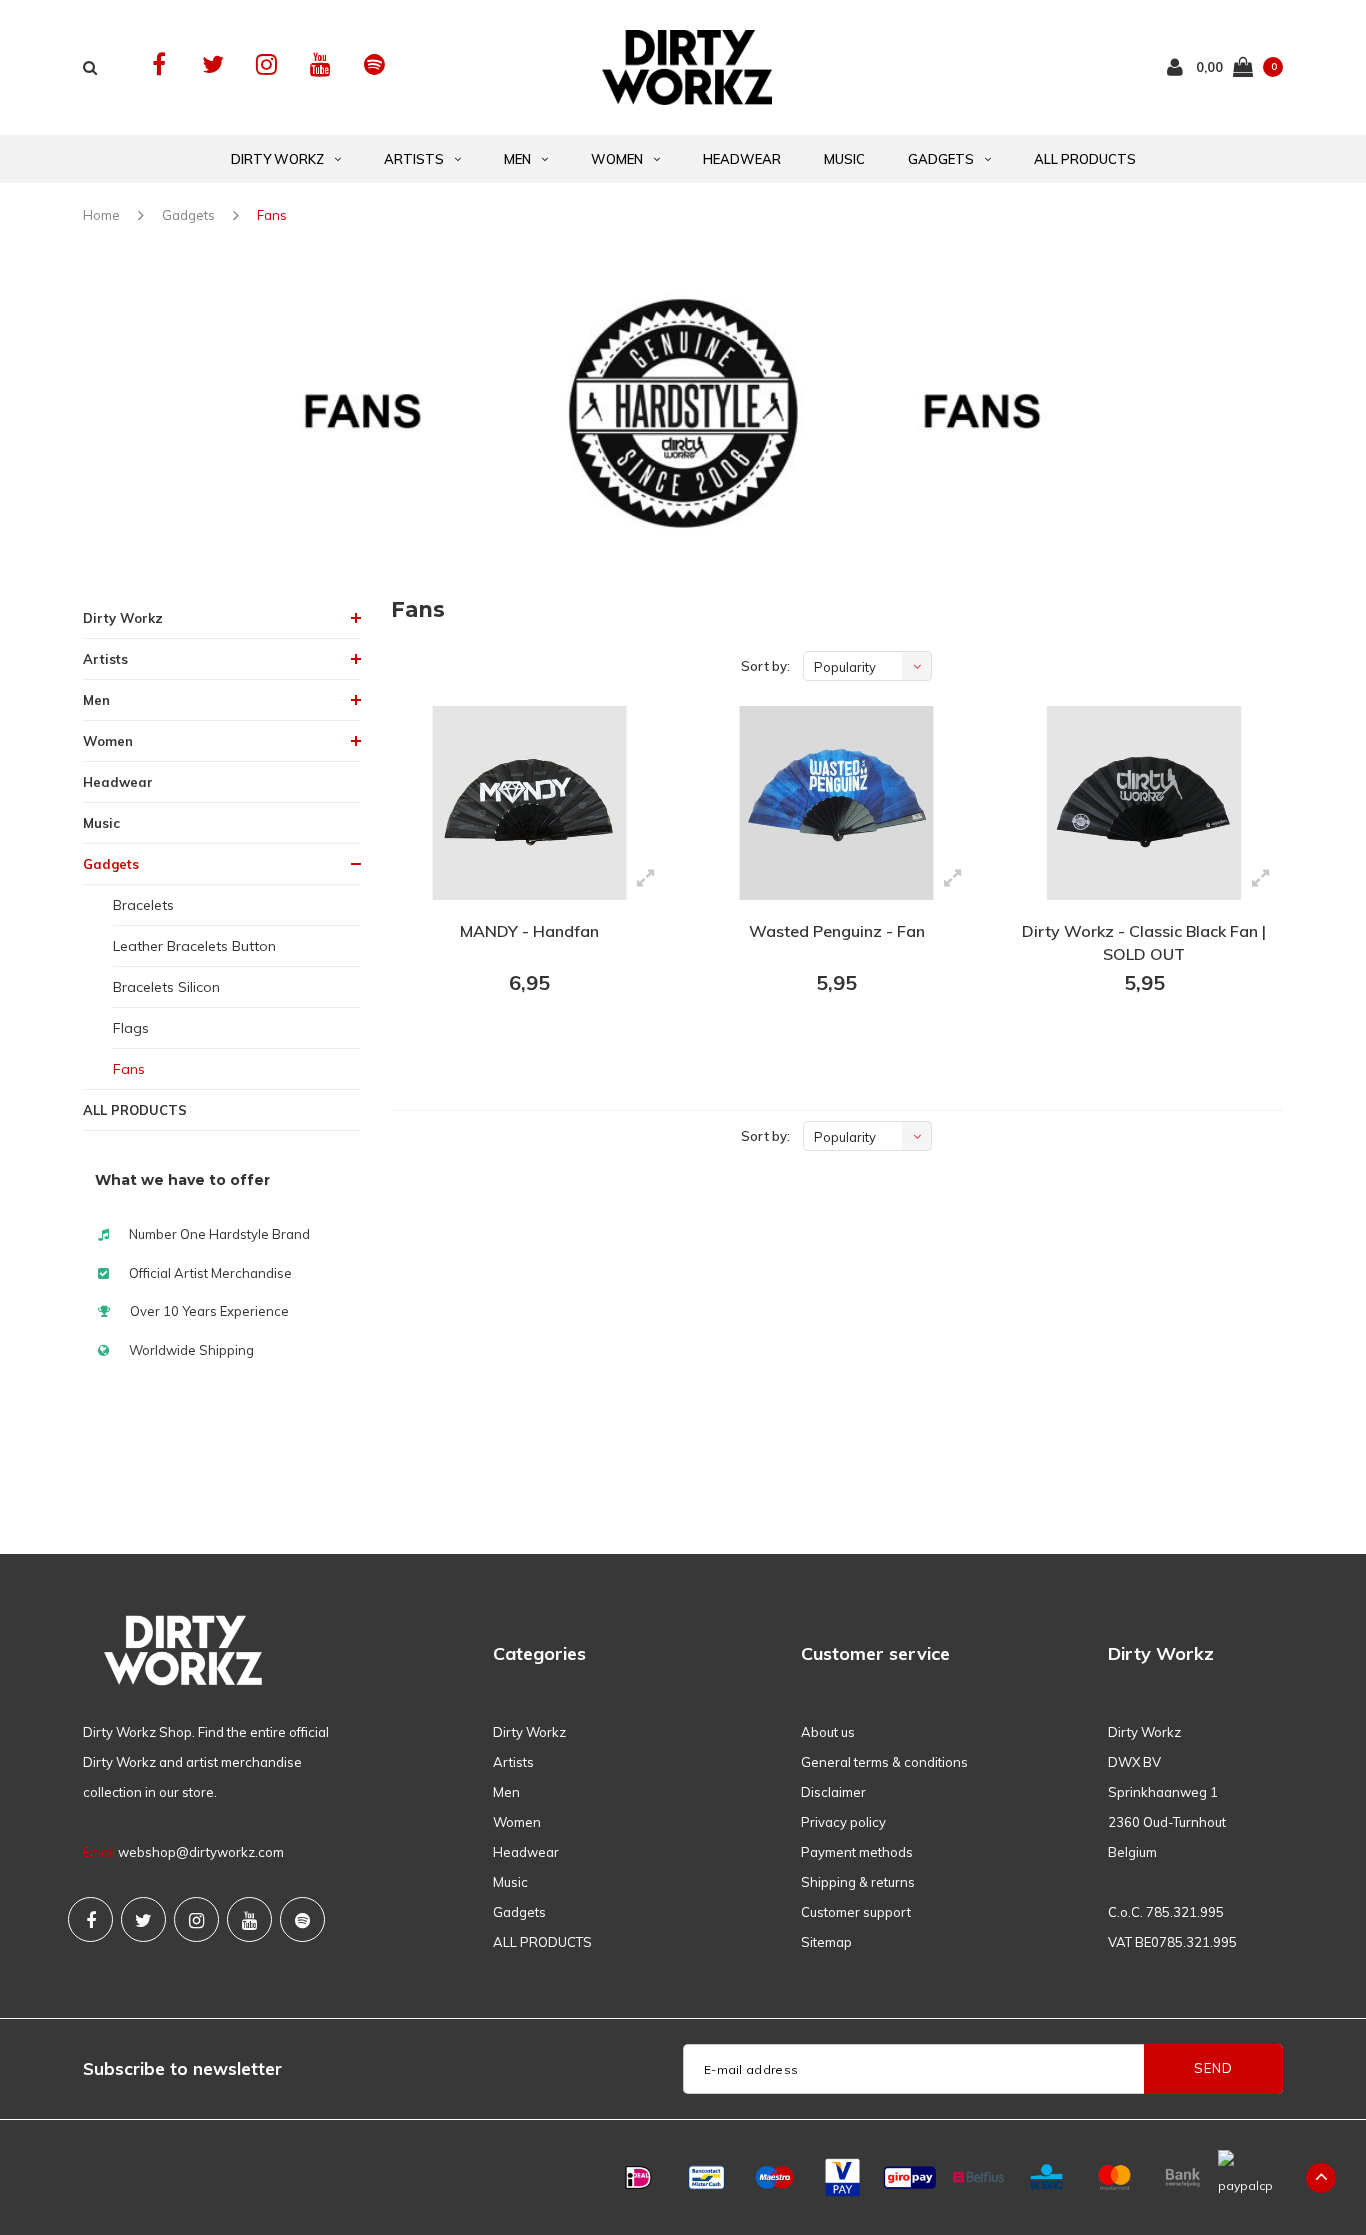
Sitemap (826, 1942)
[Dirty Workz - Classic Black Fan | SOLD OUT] (1143, 803)
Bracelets (143, 905)
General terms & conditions (884, 1762)
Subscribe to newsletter (182, 2068)
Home (101, 215)
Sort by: (765, 666)
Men (517, 159)
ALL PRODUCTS (1085, 159)
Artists (414, 159)
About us (828, 1732)
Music (844, 159)
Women (617, 159)
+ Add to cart (517, 1038)
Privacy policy (843, 1822)
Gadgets (941, 159)
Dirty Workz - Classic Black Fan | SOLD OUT (1144, 942)
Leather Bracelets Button (194, 946)
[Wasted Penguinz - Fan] (836, 803)
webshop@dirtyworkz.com (201, 1852)
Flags (131, 1028)
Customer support (856, 1912)
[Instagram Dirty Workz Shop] (266, 64)
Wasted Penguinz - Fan (837, 931)
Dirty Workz (277, 159)
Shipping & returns (858, 1882)
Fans (272, 215)
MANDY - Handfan (529, 931)
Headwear (742, 159)
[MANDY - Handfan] (529, 803)
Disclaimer (833, 1792)
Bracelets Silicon (166, 987)
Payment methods (857, 1852)
